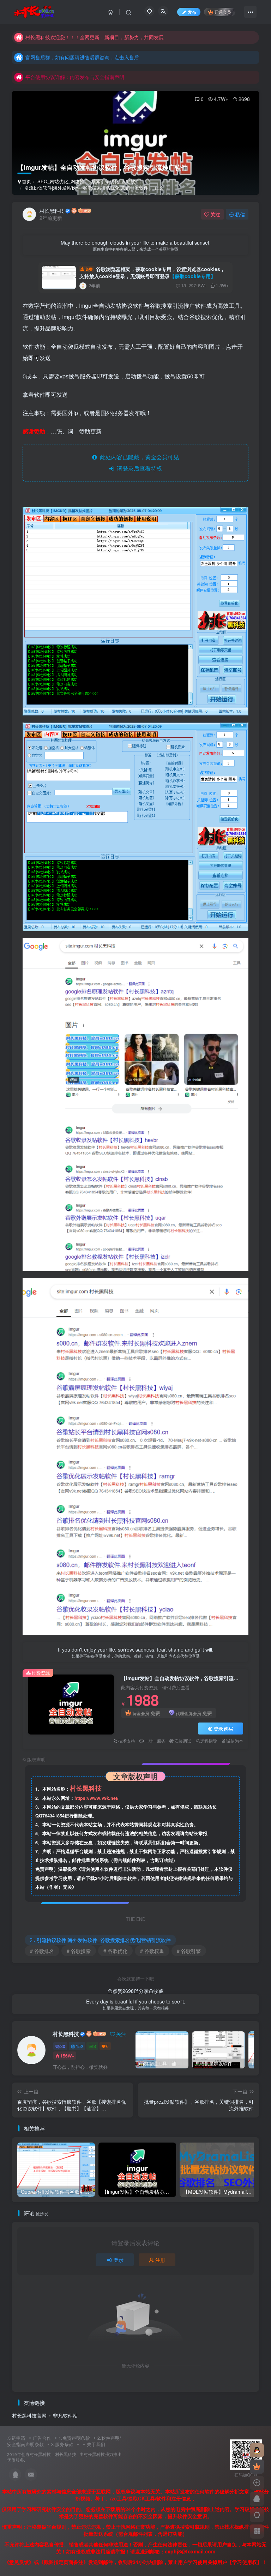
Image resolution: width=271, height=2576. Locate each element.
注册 (160, 2260)
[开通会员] (257, 2467)
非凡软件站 (65, 2415)
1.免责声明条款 (74, 2438)
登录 (119, 2260)
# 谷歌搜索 (79, 1951)
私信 (240, 214)
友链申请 (16, 2438)
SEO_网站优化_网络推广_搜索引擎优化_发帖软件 (89, 181)
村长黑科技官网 (29, 2415)
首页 (26, 181)
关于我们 (96, 2444)
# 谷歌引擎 (189, 1951)
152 (80, 2046)
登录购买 (223, 1729)
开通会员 (223, 12)
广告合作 (42, 2438)
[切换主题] (257, 2515)
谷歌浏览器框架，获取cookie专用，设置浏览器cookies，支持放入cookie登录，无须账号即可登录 (152, 272)
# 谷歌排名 (42, 1951)
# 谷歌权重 (152, 1951)
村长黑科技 (52, 211)
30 (63, 2046)
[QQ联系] (257, 2499)
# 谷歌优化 (115, 1951)
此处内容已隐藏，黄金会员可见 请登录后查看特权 (138, 463)
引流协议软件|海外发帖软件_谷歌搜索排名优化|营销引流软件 (86, 188)
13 (183, 285)
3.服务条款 (62, 2444)
